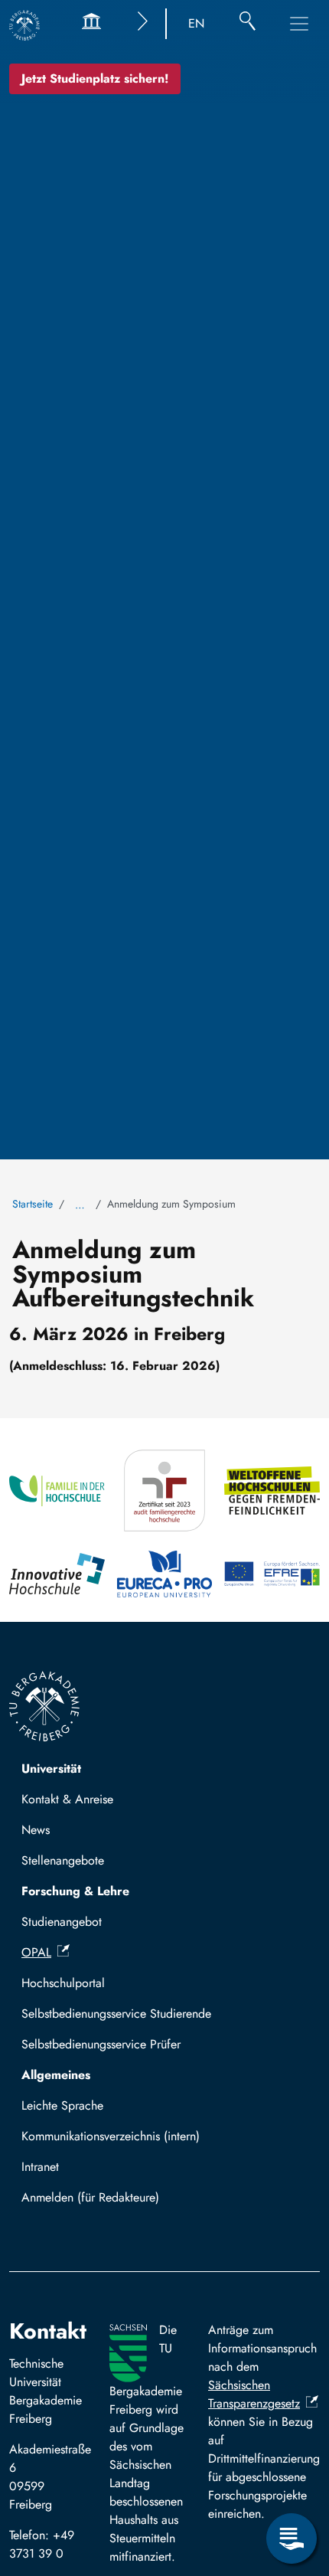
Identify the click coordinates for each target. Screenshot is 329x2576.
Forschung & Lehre (75, 1891)
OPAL (36, 1952)
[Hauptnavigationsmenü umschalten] (299, 24)
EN (196, 23)
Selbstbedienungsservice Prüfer (101, 2044)
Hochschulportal (63, 1983)
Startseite (33, 1204)
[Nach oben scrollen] (292, 2476)
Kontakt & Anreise (67, 1799)
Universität (51, 1769)
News (36, 1830)
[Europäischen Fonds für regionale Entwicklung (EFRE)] (272, 1574)
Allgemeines (56, 2075)
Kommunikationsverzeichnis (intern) (111, 2136)
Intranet (40, 2167)
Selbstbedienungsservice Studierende (116, 2014)
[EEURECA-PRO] (165, 1574)
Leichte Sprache (62, 2105)
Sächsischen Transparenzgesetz (254, 2394)
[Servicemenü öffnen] (292, 2538)
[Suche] (248, 24)
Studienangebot (62, 1922)
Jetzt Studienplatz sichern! (95, 78)
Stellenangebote (63, 1860)
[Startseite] (24, 25)
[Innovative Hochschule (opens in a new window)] (57, 1574)
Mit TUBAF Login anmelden (101, 2202)
